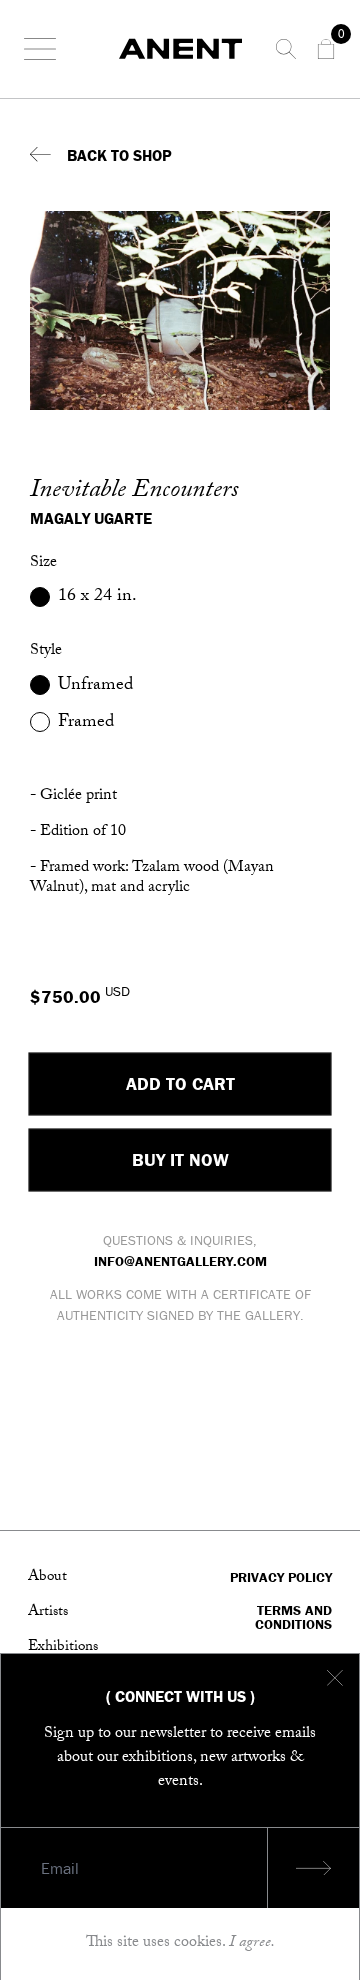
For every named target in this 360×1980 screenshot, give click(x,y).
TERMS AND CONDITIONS (293, 1617)
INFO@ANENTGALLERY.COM (180, 1261)
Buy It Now (180, 1159)
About (47, 1578)
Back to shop (119, 155)
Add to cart (180, 1083)
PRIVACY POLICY (281, 1578)
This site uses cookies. (180, 1943)
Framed (86, 722)
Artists (48, 1613)
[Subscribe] (313, 1868)
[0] (326, 49)
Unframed (95, 685)
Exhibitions (63, 1648)
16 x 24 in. (97, 596)
